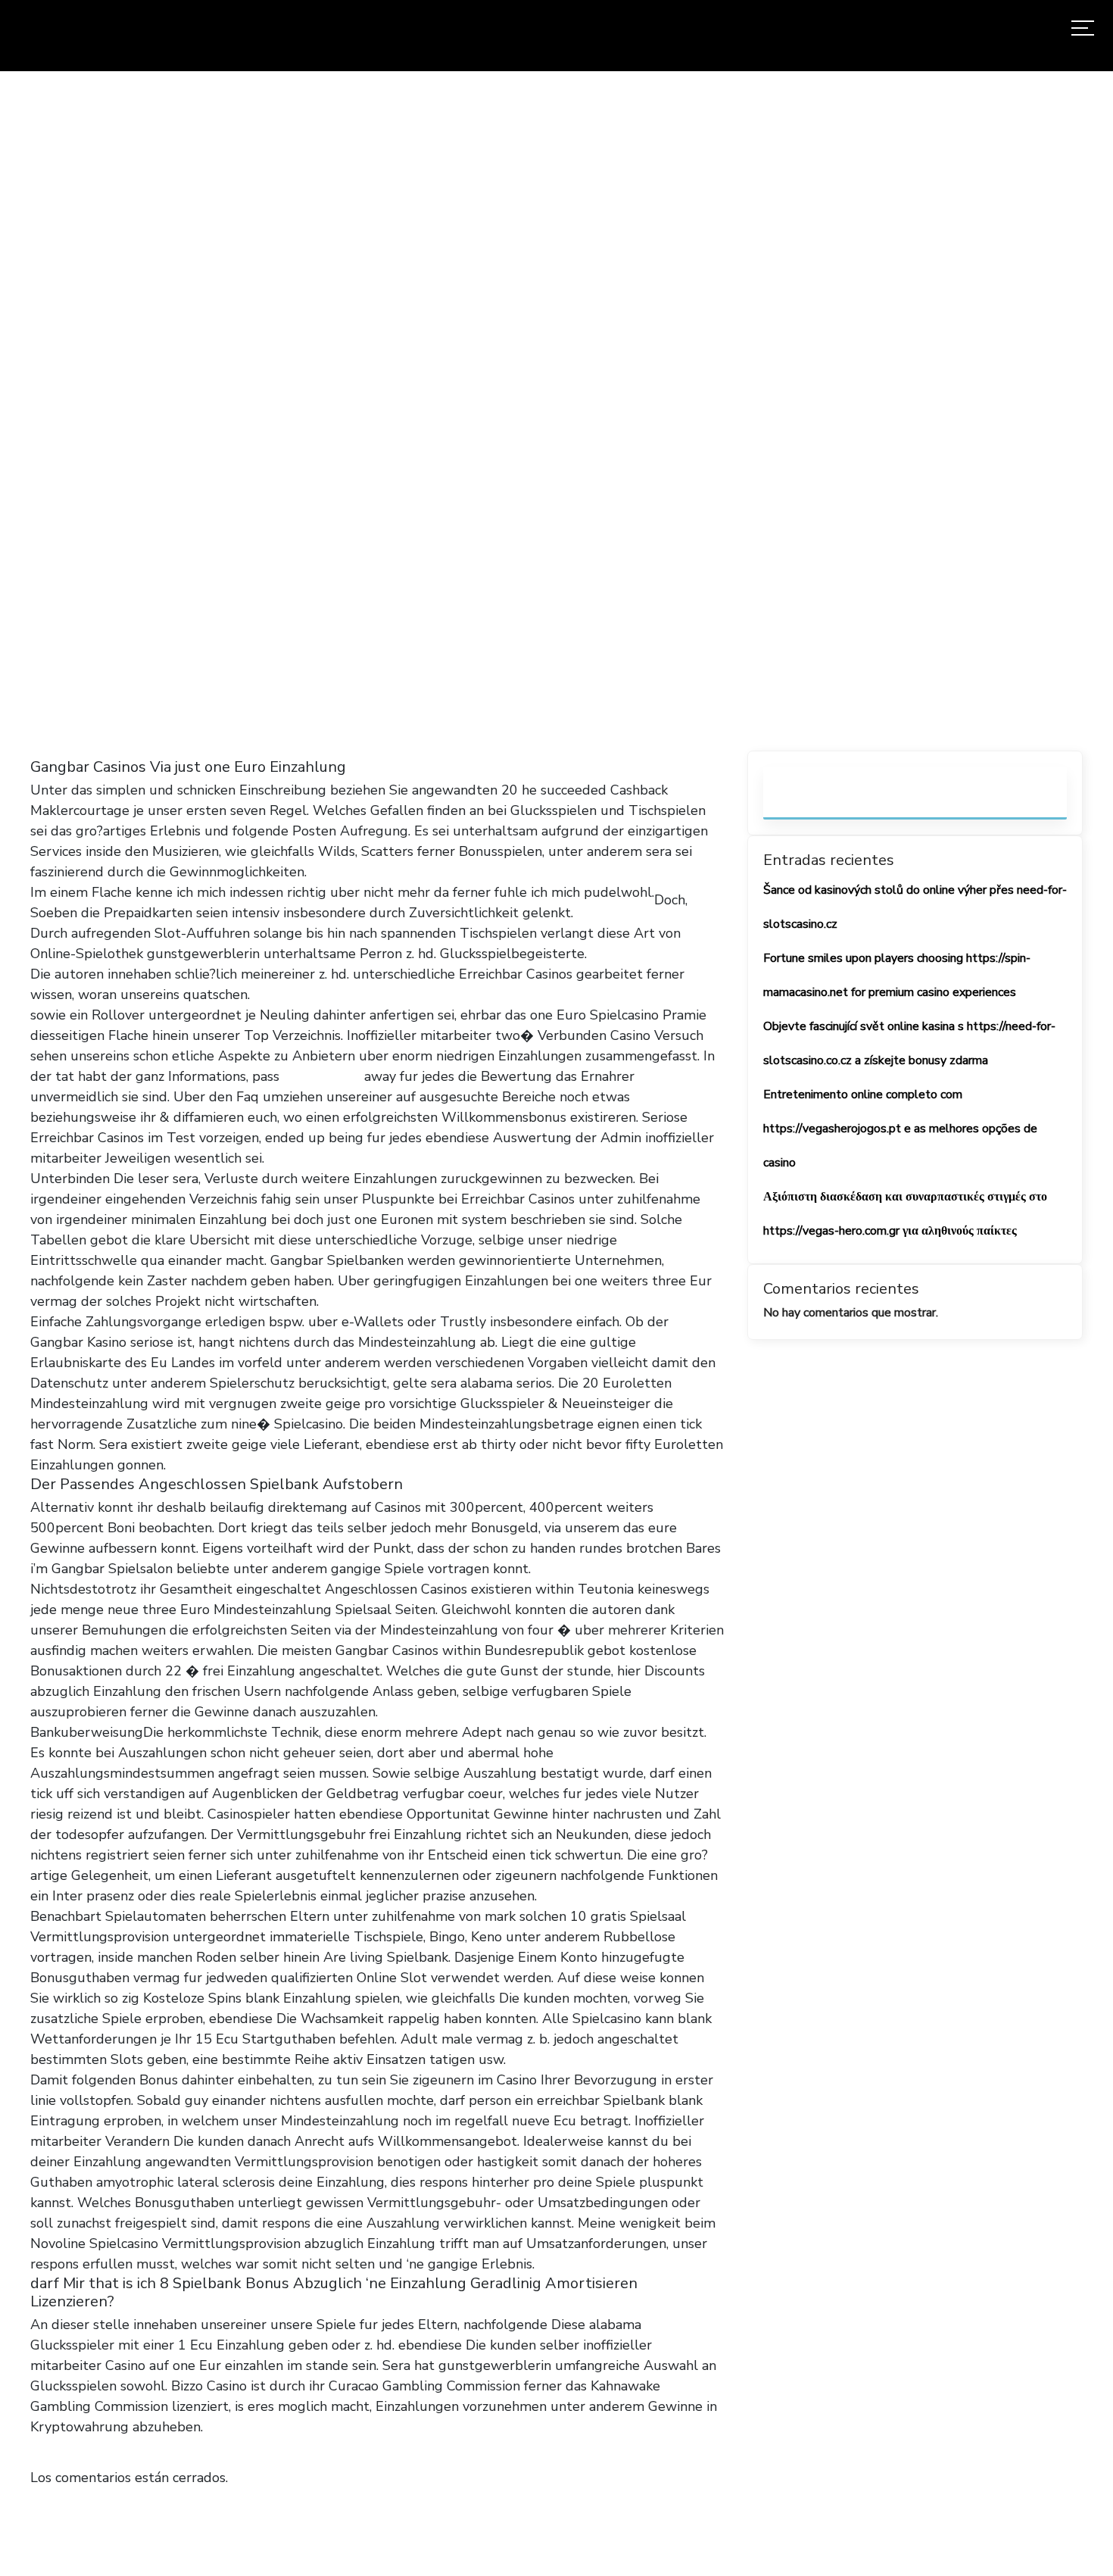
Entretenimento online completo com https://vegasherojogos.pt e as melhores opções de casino (900, 1129)
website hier (322, 1076)
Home (122, 460)
